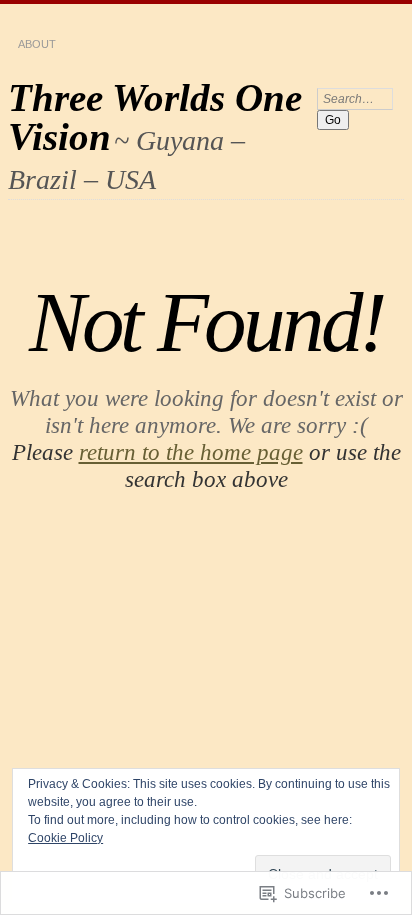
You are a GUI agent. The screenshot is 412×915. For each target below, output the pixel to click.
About (37, 44)
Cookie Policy (65, 838)
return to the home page (191, 452)
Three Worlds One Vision (155, 117)
